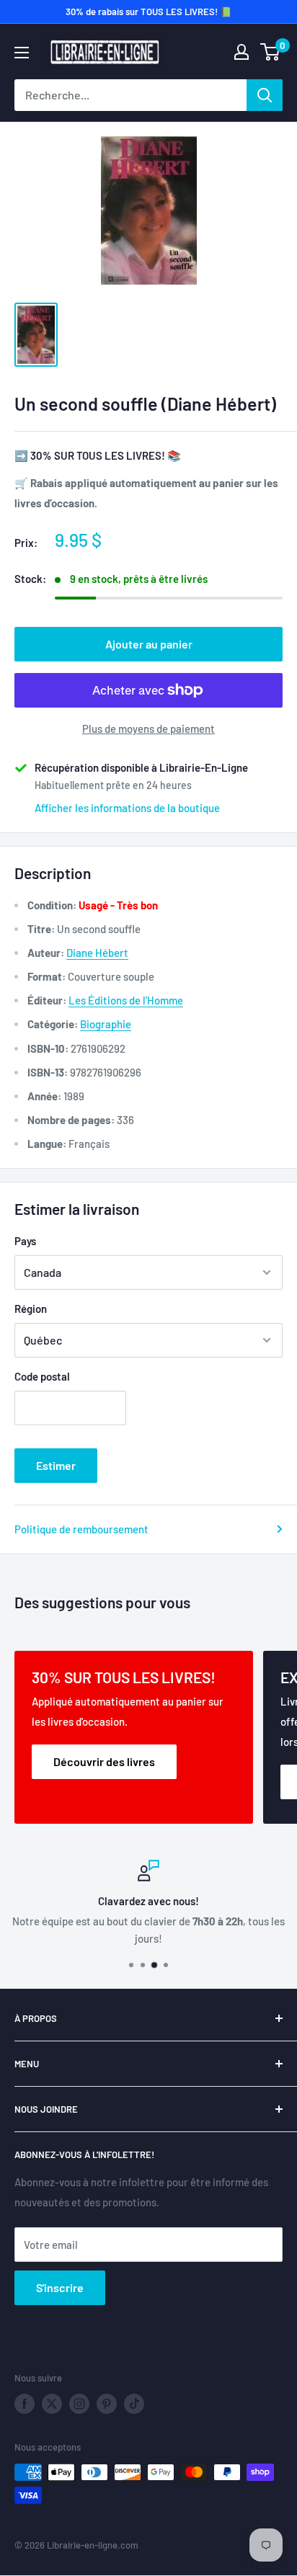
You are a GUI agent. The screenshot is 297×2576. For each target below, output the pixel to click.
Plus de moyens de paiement (148, 728)
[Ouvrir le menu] (22, 53)
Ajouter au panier (149, 644)
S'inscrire (60, 2287)
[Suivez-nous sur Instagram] (79, 2404)
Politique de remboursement (81, 1529)
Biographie (106, 1024)
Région (31, 1309)
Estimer (56, 1465)
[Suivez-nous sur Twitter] (52, 2404)
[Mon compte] (241, 52)
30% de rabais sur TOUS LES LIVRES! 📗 (148, 12)
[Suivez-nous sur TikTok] (134, 2404)
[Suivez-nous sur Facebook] (25, 2404)
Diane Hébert (97, 953)
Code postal (42, 1376)
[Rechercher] (265, 95)
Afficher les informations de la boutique (127, 808)
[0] (271, 52)
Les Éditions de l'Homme (126, 1000)
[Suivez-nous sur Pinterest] (107, 2404)
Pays (25, 1241)
